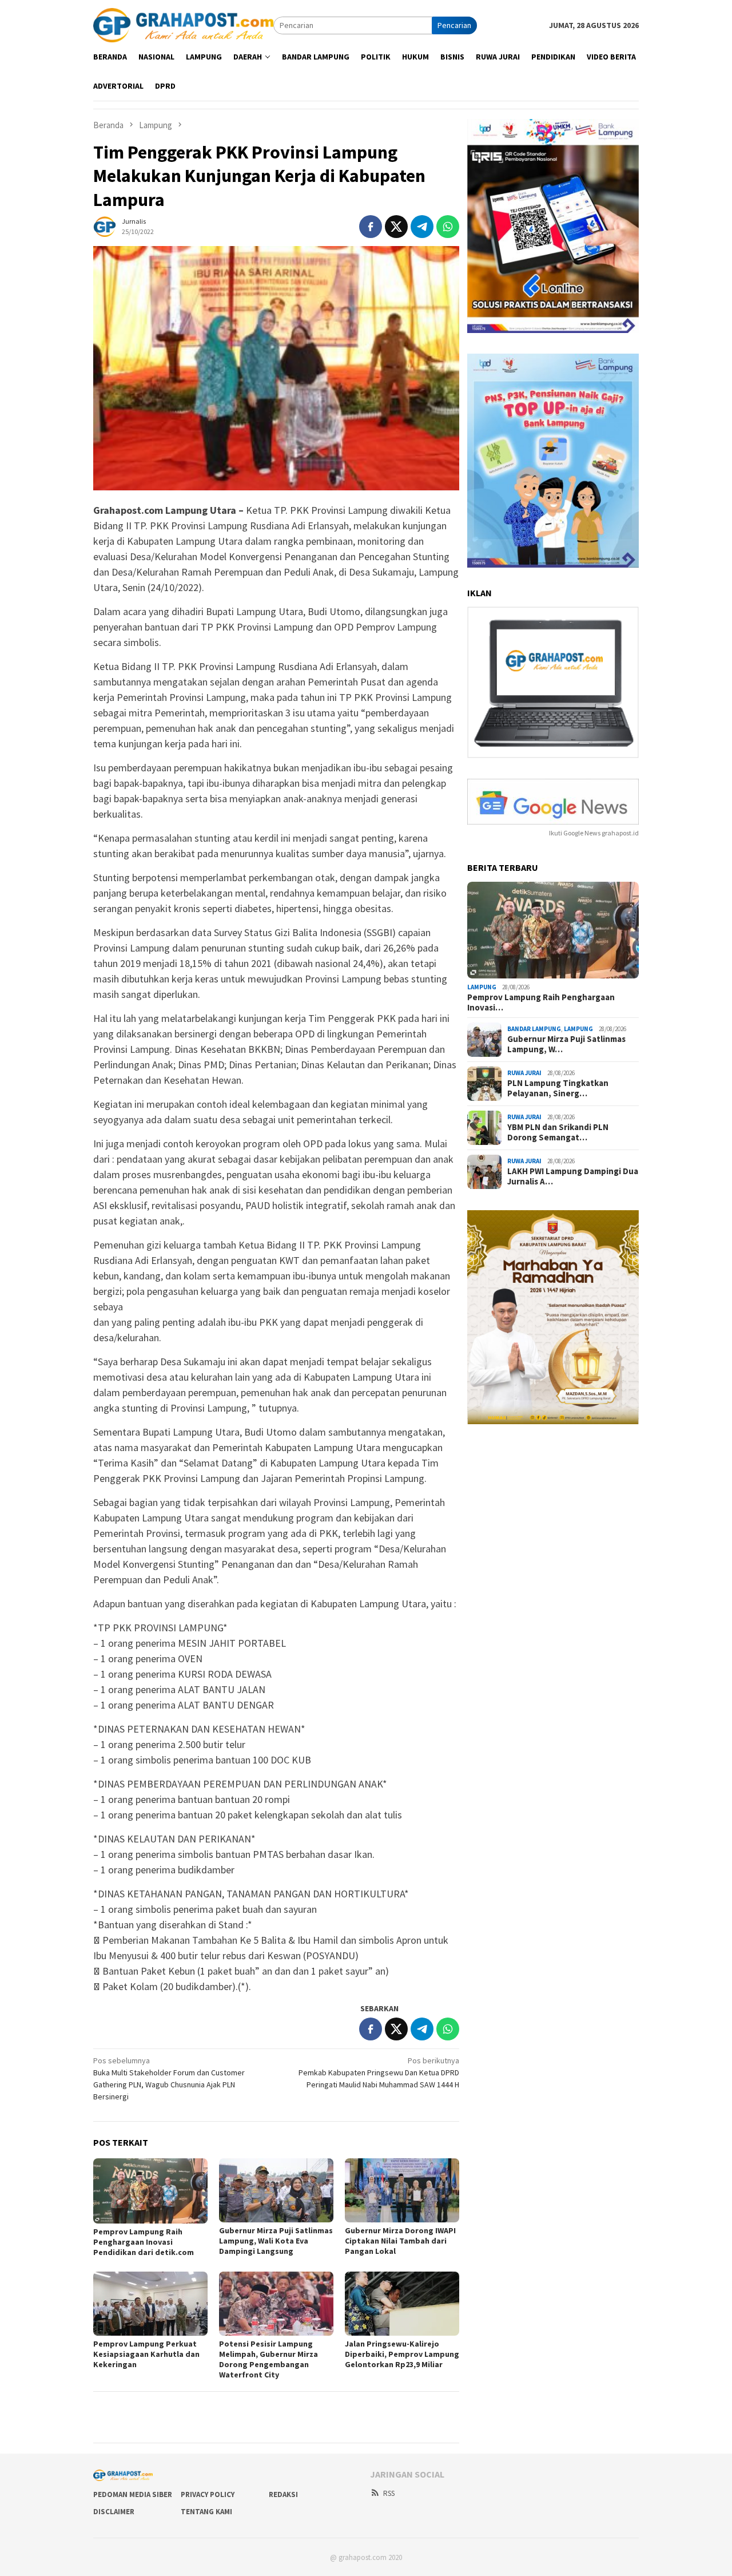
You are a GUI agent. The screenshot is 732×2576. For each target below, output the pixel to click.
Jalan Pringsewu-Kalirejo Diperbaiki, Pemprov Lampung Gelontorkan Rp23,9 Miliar (402, 2354)
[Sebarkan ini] (371, 227)
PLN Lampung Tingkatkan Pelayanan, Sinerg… (558, 1088)
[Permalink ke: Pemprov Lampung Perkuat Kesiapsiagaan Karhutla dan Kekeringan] (150, 2304)
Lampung (482, 987)
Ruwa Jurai (524, 1073)
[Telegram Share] (422, 227)
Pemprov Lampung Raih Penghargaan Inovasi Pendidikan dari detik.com (144, 2242)
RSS (389, 2493)
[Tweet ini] (396, 227)
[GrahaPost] (183, 25)
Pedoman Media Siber (133, 2494)
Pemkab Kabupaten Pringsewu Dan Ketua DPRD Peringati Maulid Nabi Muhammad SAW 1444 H (379, 2072)
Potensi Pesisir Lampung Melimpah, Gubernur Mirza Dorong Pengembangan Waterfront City (268, 2359)
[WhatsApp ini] (448, 227)
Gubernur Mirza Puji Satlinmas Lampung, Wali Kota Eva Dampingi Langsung (276, 2241)
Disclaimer (114, 2512)
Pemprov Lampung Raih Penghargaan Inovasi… (541, 1002)
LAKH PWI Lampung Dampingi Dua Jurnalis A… (573, 1176)
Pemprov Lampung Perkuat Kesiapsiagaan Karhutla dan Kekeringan (146, 2354)
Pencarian (454, 25)
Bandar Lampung (534, 1029)
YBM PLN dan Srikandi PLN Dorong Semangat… (558, 1132)
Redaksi (283, 2494)
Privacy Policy (208, 2494)
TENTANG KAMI (206, 2512)
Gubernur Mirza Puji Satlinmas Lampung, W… (566, 1044)
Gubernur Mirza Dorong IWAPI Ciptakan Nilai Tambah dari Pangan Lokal (400, 2241)
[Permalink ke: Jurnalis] (105, 225)
